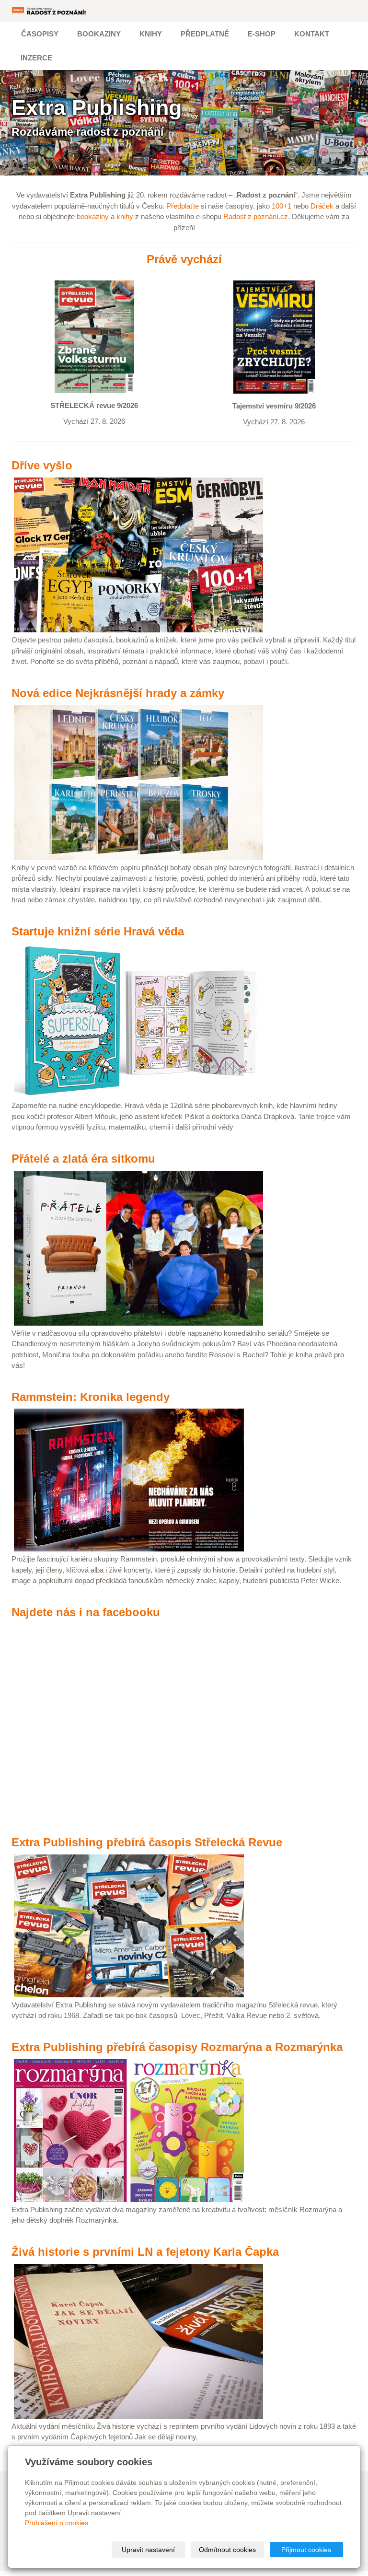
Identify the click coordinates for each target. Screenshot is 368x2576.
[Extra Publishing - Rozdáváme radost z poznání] (49, 11)
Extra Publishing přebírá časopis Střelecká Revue (147, 1842)
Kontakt (312, 34)
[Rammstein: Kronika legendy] (129, 1479)
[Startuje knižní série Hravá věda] (138, 1020)
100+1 (282, 206)
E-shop (262, 34)
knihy (125, 216)
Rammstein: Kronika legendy (91, 1397)
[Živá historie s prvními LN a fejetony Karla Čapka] (138, 2340)
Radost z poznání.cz (256, 216)
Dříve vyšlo (42, 465)
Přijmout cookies (306, 2550)
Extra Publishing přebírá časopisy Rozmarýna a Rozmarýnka (177, 2047)
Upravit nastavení (148, 2550)
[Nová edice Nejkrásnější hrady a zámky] (138, 782)
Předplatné (205, 34)
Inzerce (36, 58)
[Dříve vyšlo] (138, 554)
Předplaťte (183, 206)
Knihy (151, 34)
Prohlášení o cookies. (57, 2523)
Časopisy (40, 34)
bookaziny (93, 216)
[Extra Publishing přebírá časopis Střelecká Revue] (129, 1925)
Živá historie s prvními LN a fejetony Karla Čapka (145, 2252)
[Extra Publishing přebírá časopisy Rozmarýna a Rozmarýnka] (129, 2130)
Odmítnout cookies (227, 2550)
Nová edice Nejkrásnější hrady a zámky (118, 693)
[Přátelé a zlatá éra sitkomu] (138, 1247)
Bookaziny (99, 34)
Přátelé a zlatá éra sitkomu (83, 1159)
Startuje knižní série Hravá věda (98, 931)
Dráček (322, 206)
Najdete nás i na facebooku (86, 1612)
